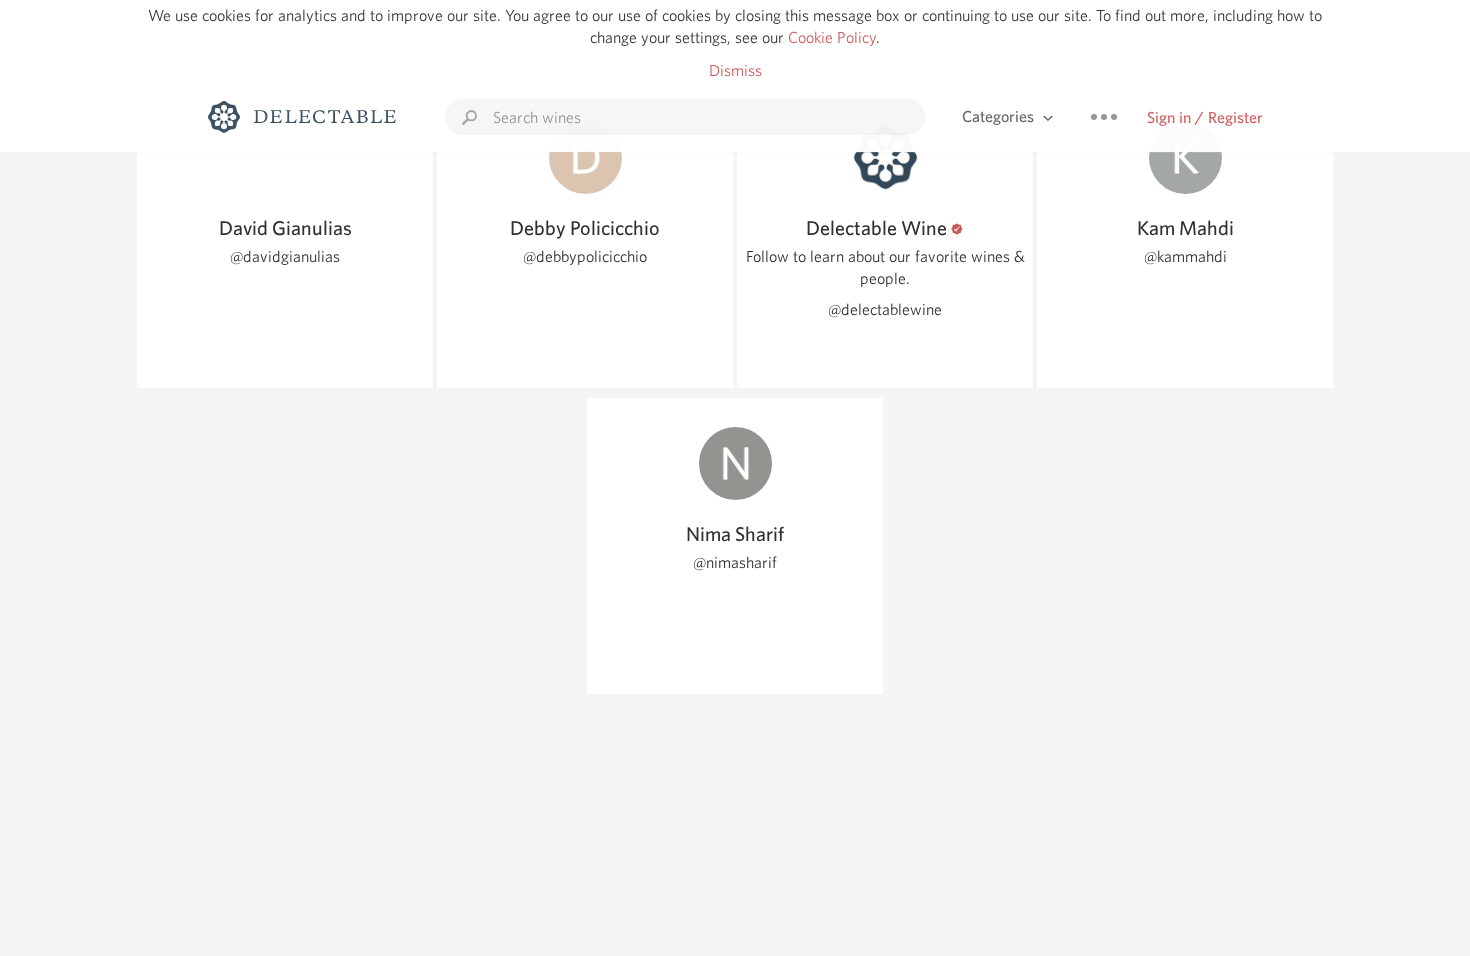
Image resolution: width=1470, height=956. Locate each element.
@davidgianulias (285, 256)
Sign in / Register (1205, 117)
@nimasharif (735, 562)
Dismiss (735, 70)
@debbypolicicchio (585, 256)
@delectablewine (885, 309)
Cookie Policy (832, 37)
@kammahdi (1185, 256)
